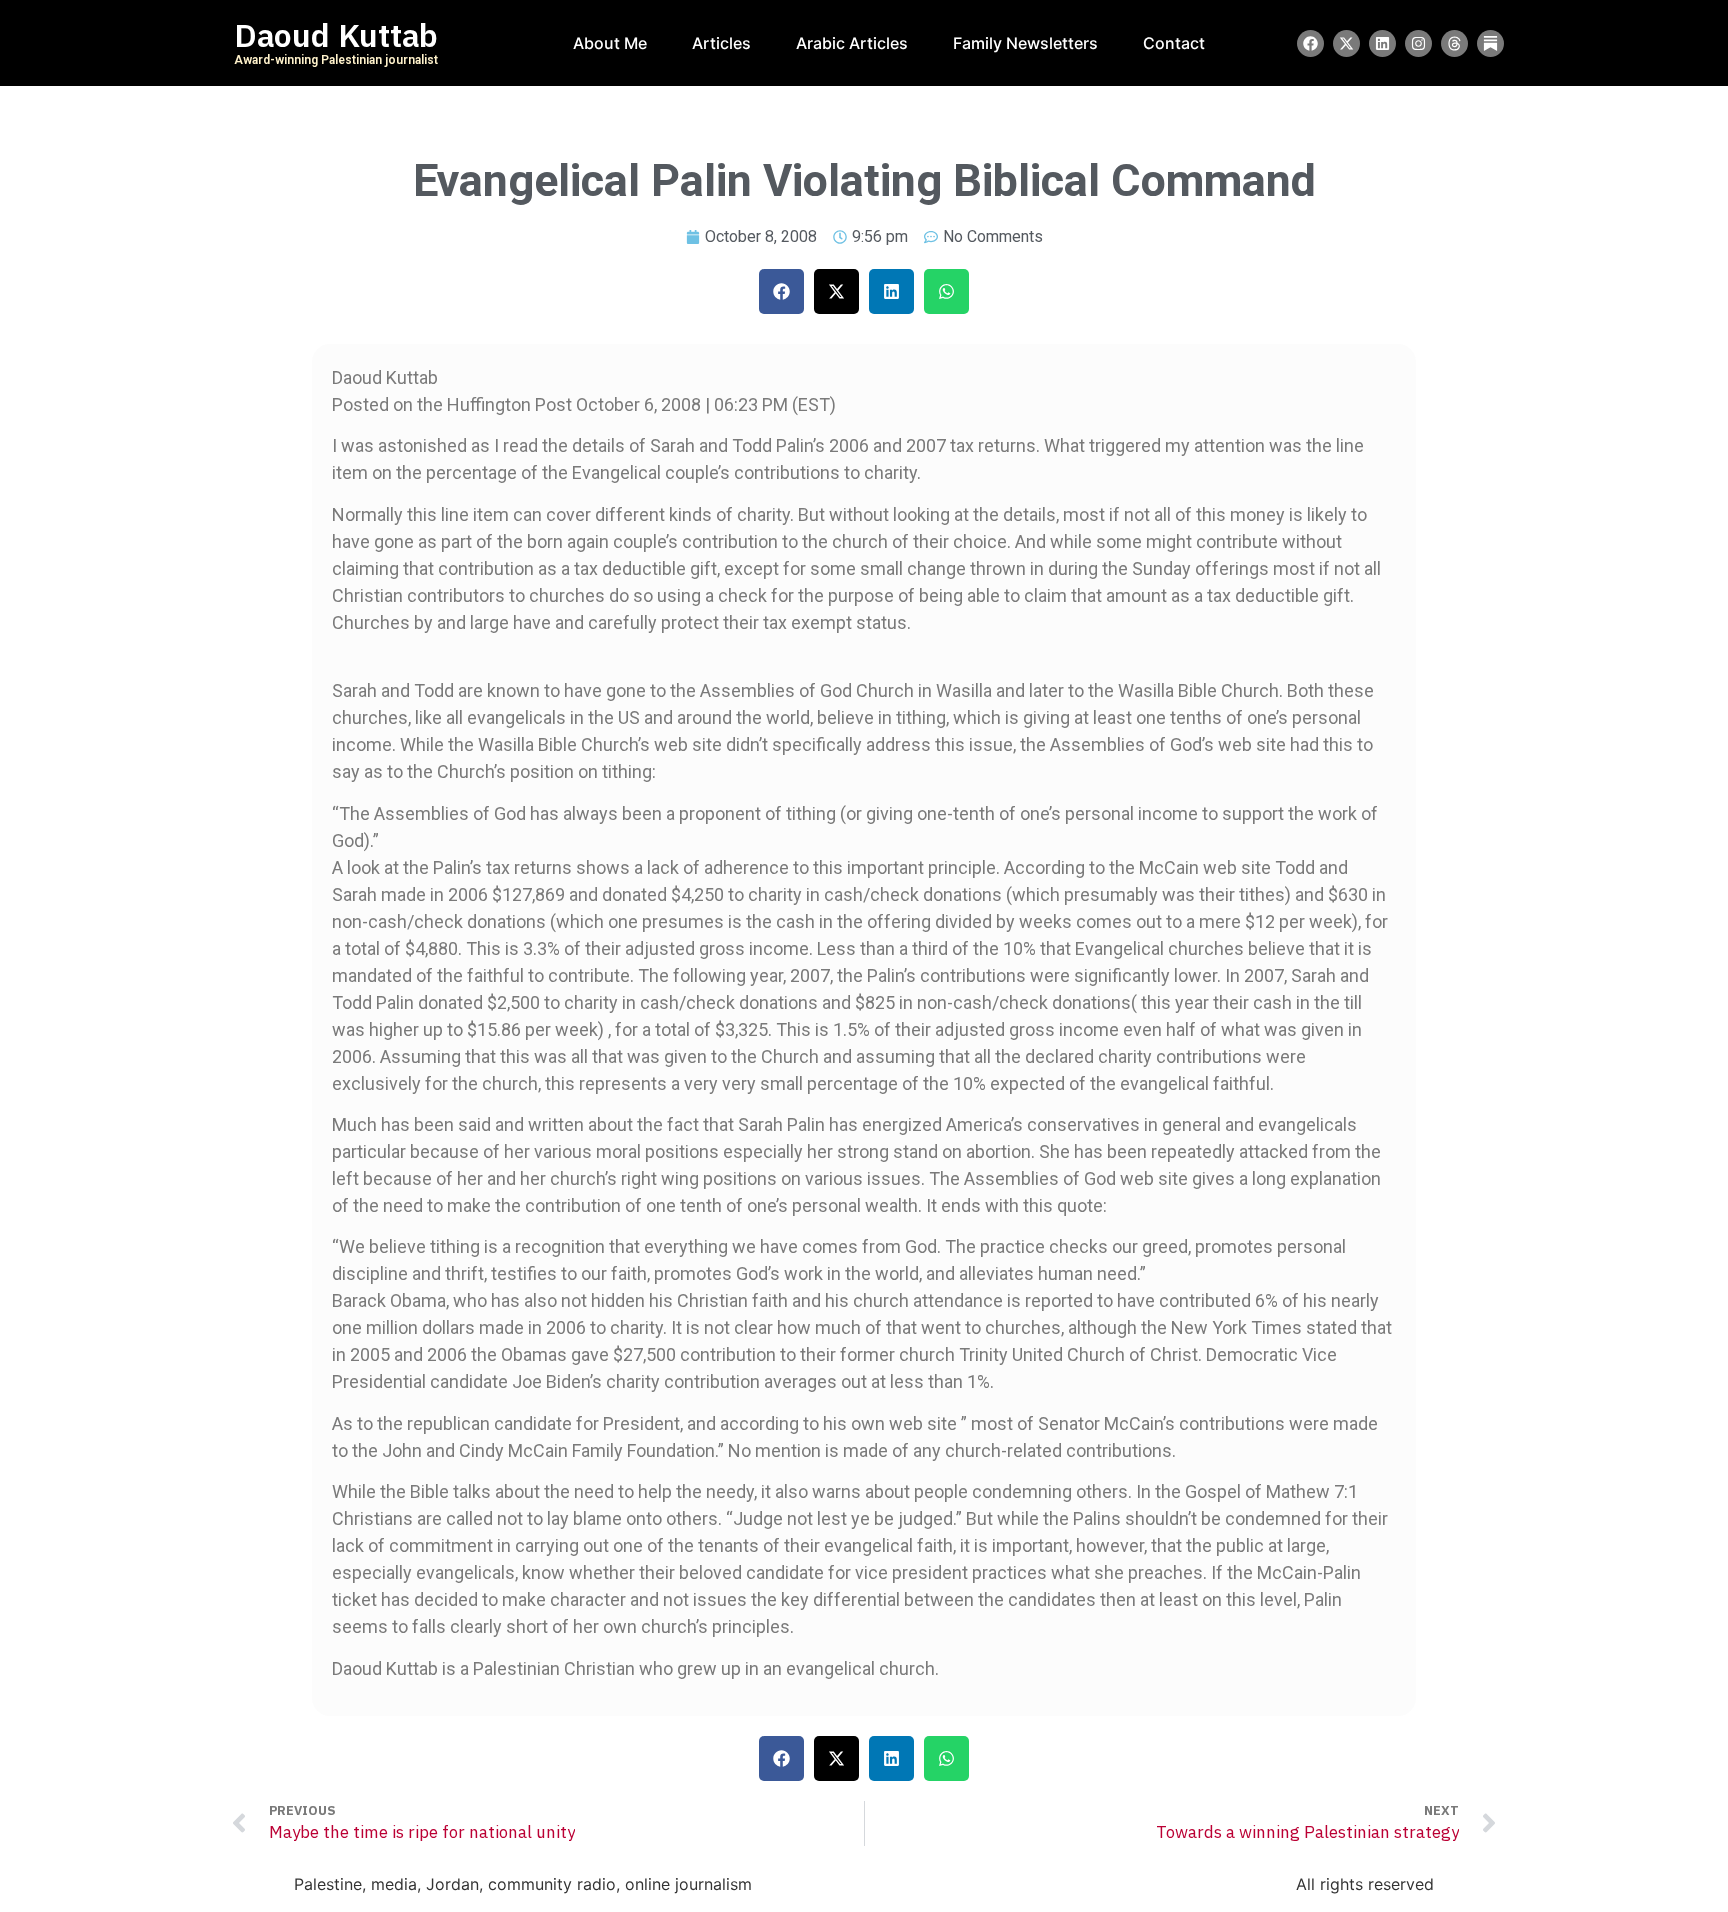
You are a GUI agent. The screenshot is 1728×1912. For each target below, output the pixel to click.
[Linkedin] (1382, 43)
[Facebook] (1310, 43)
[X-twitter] (1346, 43)
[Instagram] (1418, 43)
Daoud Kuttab (336, 36)
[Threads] (1454, 43)
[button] (781, 291)
